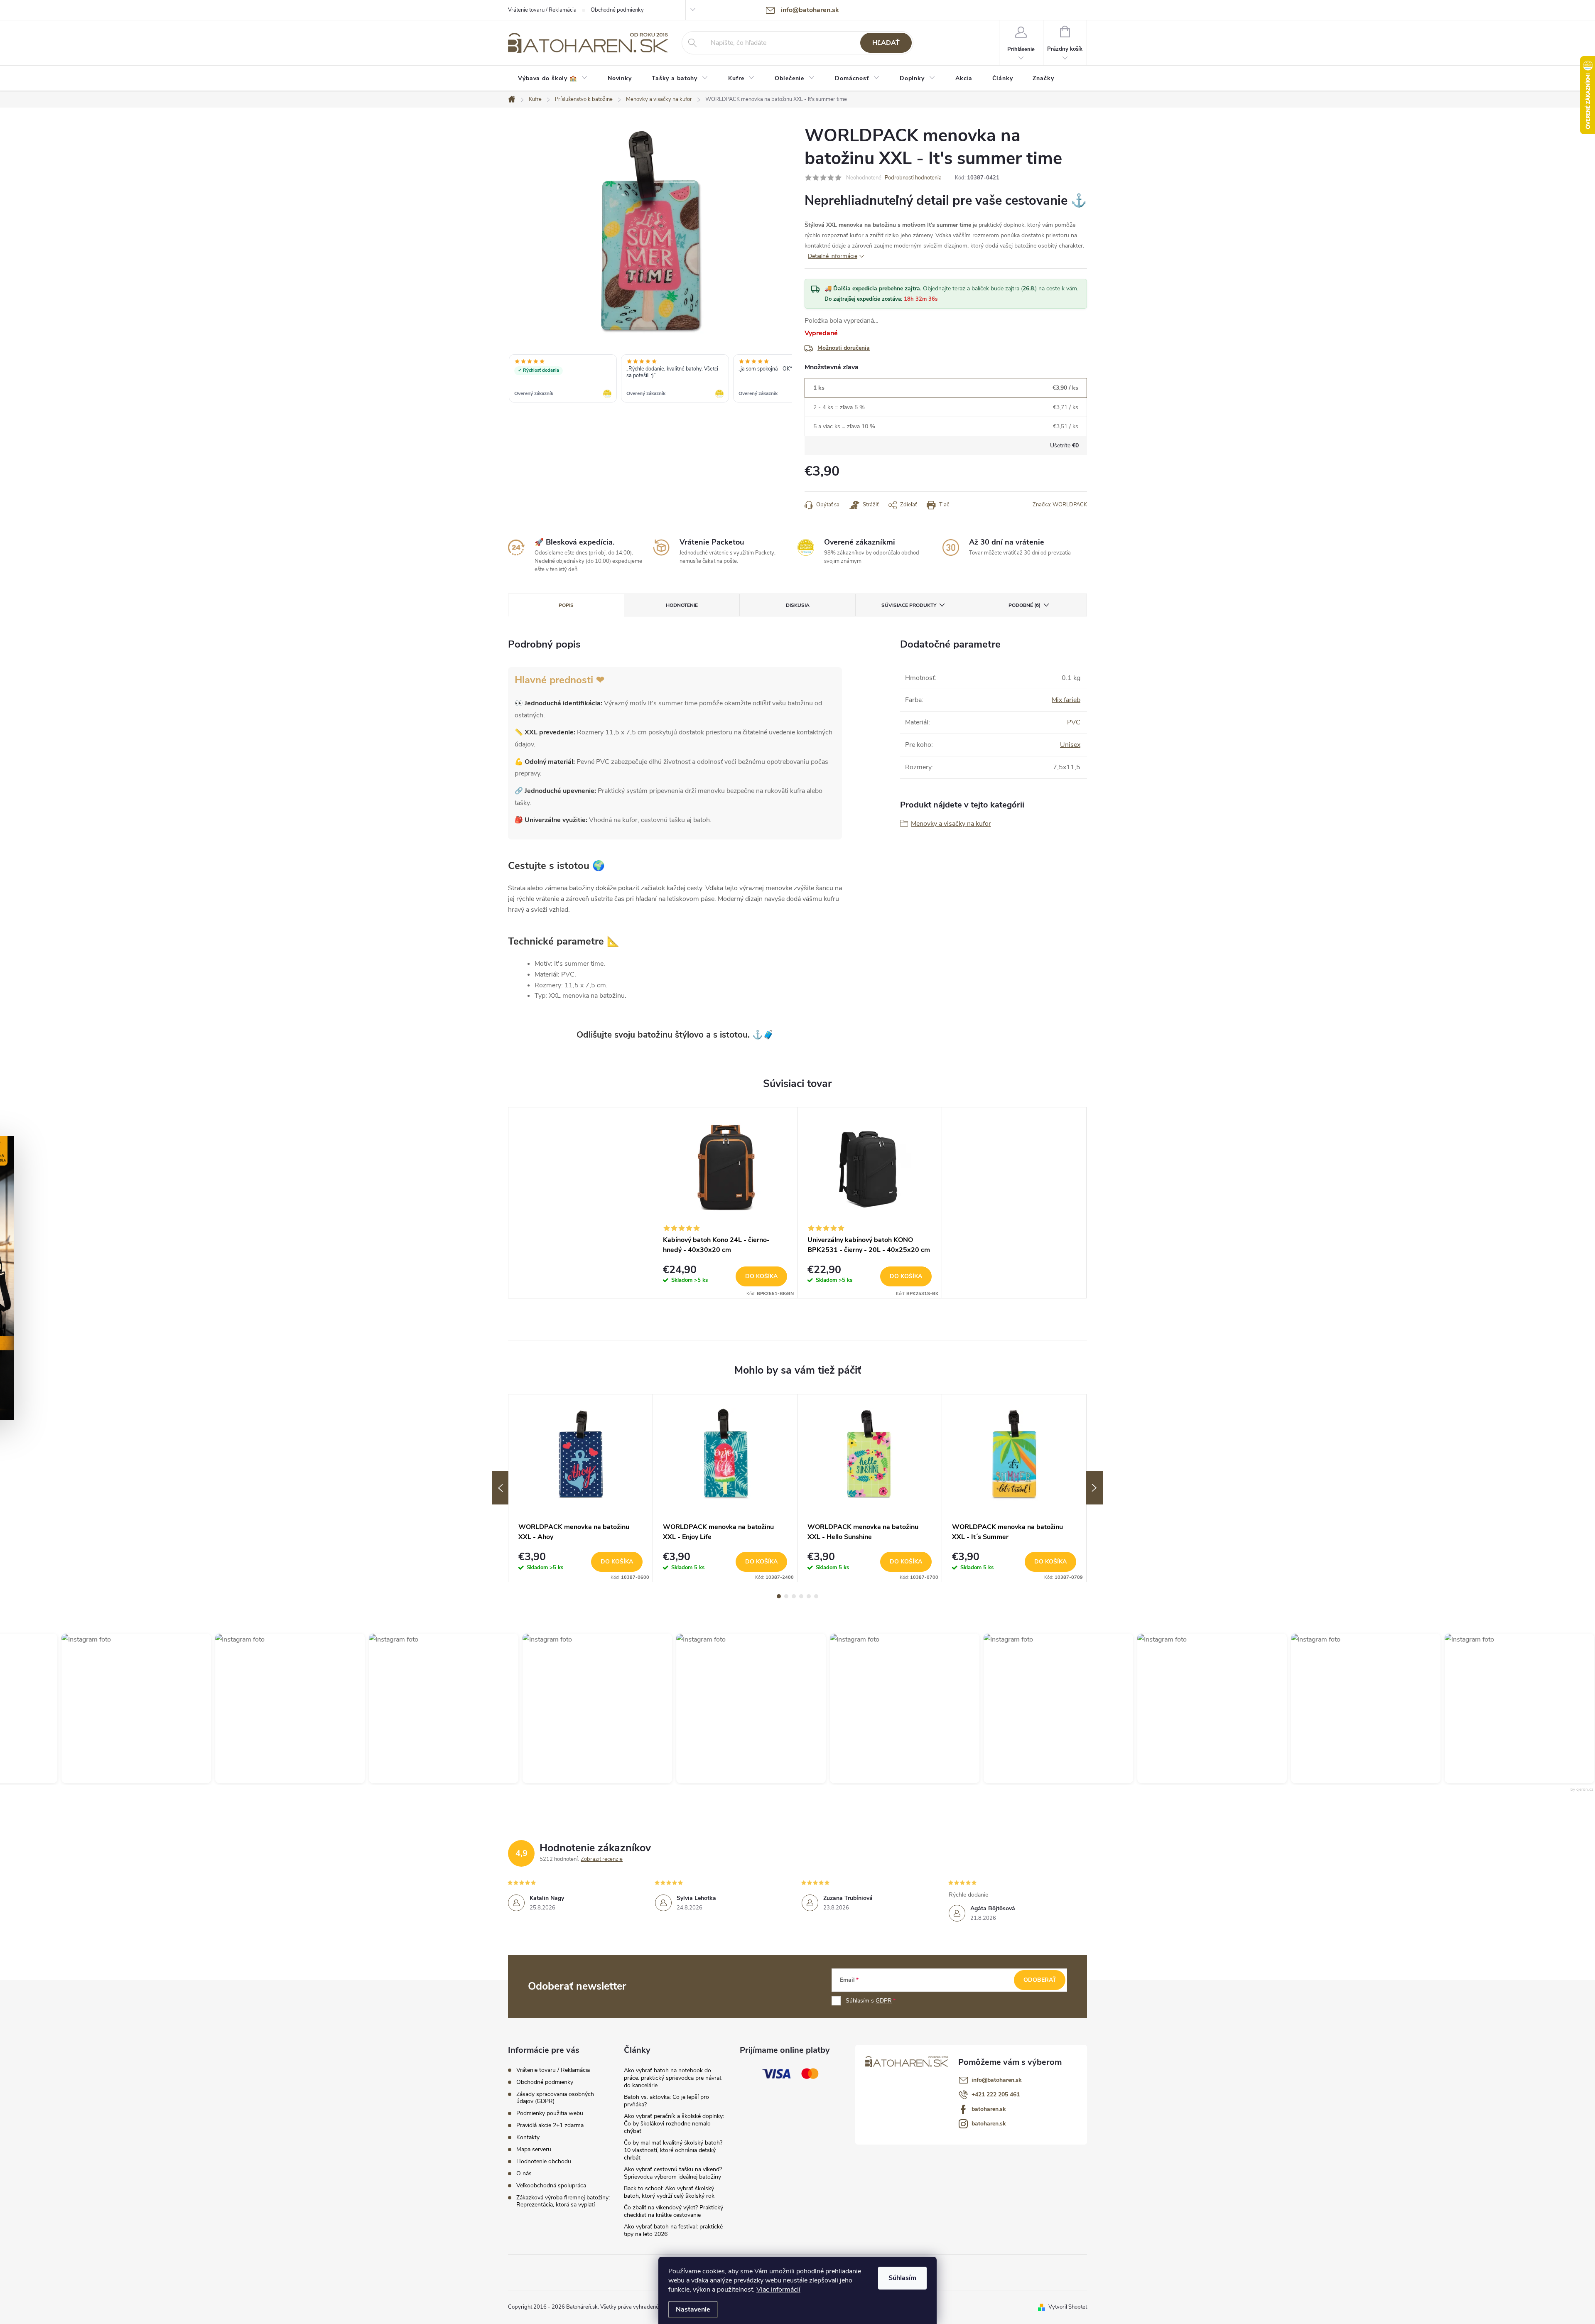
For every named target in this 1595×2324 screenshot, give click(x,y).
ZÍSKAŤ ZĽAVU (860, 1216)
